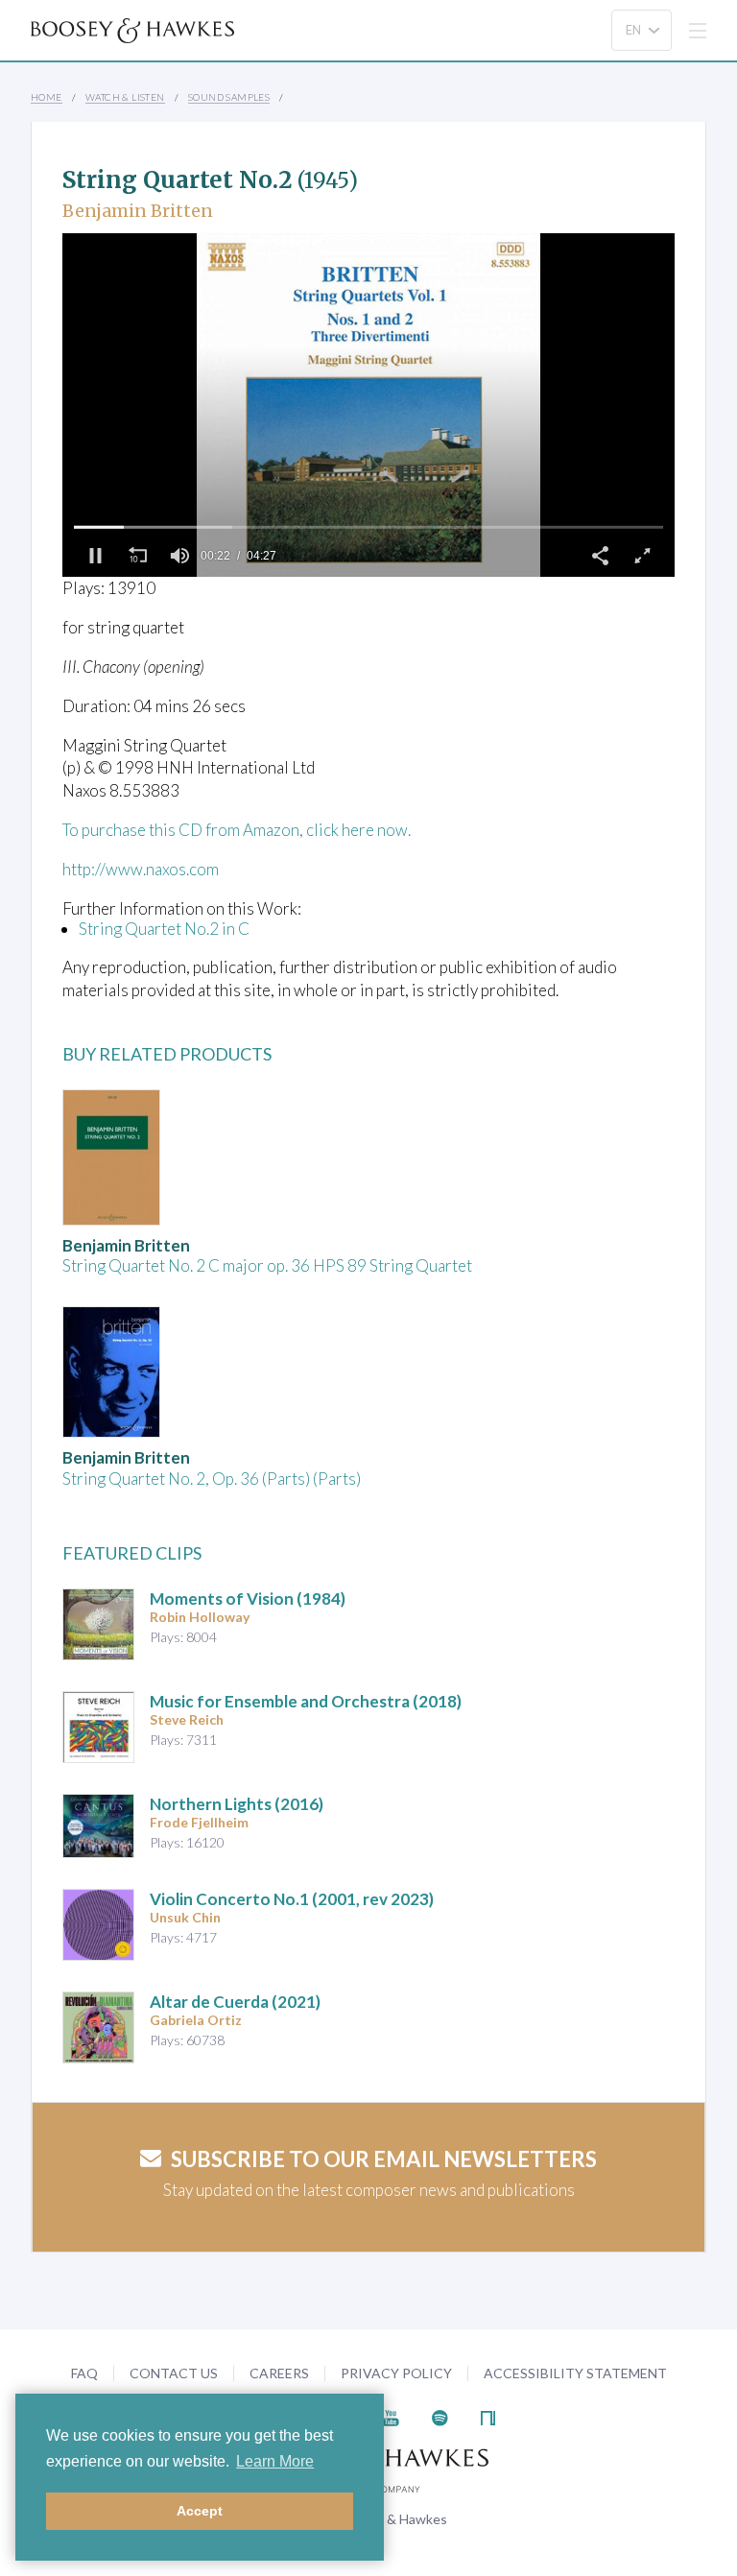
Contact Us (174, 2373)
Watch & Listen (125, 97)
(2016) (237, 1804)
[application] (368, 405)
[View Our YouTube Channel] (391, 2415)
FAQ (84, 2373)
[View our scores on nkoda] (488, 2415)
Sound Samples (229, 97)
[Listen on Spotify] (440, 2415)
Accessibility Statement (575, 2373)
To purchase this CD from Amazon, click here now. (237, 830)
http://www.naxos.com (141, 869)
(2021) (235, 2002)
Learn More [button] (275, 2461)
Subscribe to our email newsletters (384, 2159)
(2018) (306, 1701)
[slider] (368, 527)
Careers (279, 2373)
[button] (95, 556)
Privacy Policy (396, 2373)
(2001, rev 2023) (292, 1899)
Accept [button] (200, 2511)
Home (47, 97)
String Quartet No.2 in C (164, 929)
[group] (179, 556)
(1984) (248, 1598)
